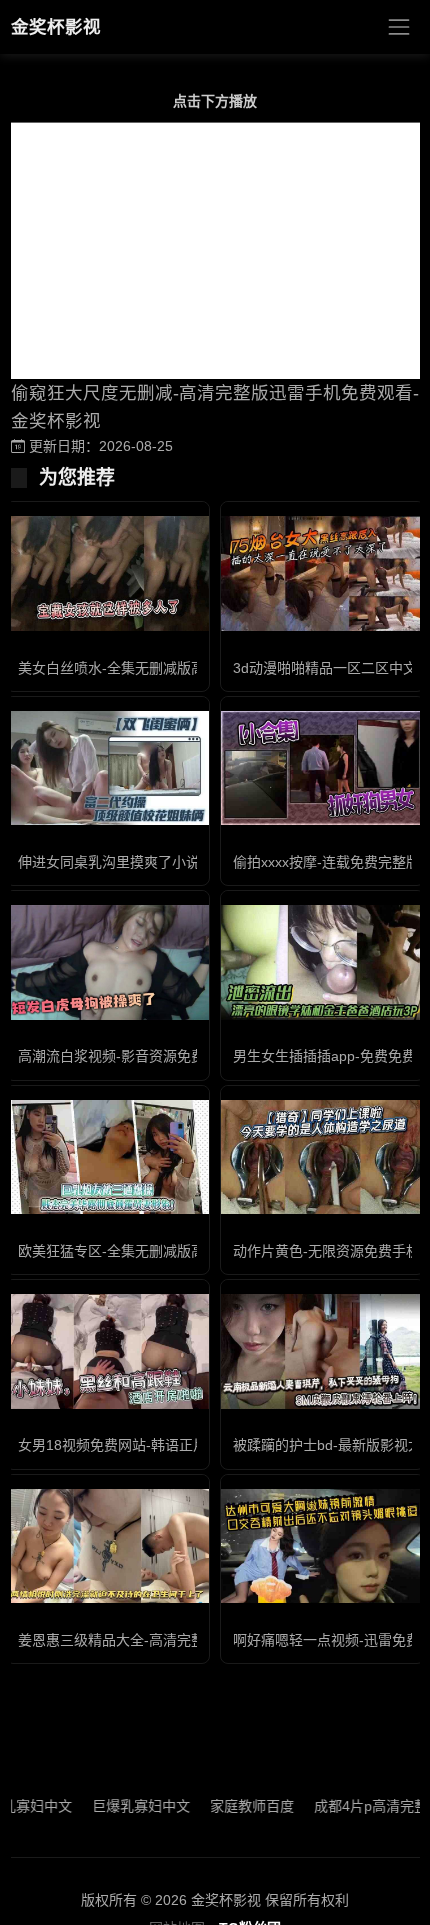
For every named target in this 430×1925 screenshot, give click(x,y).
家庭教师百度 (233, 1806)
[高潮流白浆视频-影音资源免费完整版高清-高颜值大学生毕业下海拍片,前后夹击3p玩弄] (107, 962)
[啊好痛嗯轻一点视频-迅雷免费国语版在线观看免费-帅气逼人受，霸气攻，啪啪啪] (322, 1546)
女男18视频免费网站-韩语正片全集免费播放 (154, 1445)
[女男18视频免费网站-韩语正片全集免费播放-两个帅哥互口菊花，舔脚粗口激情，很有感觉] (107, 1351)
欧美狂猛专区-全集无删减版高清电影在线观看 (160, 1251)
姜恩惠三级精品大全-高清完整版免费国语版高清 (167, 1640)
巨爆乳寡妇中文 (122, 1806)
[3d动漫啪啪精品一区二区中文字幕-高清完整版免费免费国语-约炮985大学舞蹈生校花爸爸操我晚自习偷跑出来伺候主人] (322, 573)
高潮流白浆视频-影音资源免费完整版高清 (146, 1056)
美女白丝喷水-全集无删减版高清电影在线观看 (160, 668)
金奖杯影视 (56, 27)
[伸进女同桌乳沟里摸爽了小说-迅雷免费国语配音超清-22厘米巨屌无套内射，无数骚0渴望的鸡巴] (107, 768)
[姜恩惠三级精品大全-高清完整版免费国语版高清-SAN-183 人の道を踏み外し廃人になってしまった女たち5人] (107, 1546)
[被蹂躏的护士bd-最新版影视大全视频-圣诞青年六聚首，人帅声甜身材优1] (322, 1351)
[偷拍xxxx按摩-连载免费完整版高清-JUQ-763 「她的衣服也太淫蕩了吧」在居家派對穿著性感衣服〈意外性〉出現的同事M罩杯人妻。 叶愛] (322, 768)
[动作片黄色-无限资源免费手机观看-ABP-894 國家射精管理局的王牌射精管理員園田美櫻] (322, 1157)
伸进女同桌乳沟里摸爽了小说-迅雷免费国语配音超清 (181, 862)
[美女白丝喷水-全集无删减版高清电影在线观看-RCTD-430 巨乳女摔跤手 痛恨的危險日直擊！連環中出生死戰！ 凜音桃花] (107, 573)
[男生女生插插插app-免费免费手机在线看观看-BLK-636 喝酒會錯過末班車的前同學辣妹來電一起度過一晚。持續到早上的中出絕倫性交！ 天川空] (322, 962)
